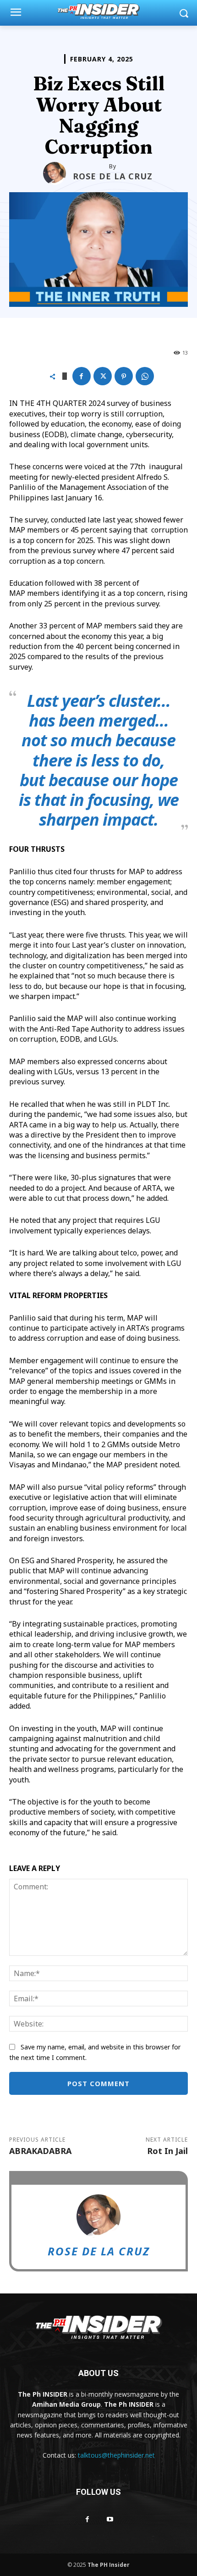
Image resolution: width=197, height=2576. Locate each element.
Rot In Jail (167, 2151)
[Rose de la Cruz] (58, 173)
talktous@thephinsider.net (116, 2455)
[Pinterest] (124, 376)
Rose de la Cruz (113, 176)
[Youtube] (110, 2519)
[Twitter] (103, 376)
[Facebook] (82, 376)
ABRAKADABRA (40, 2151)
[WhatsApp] (145, 376)
